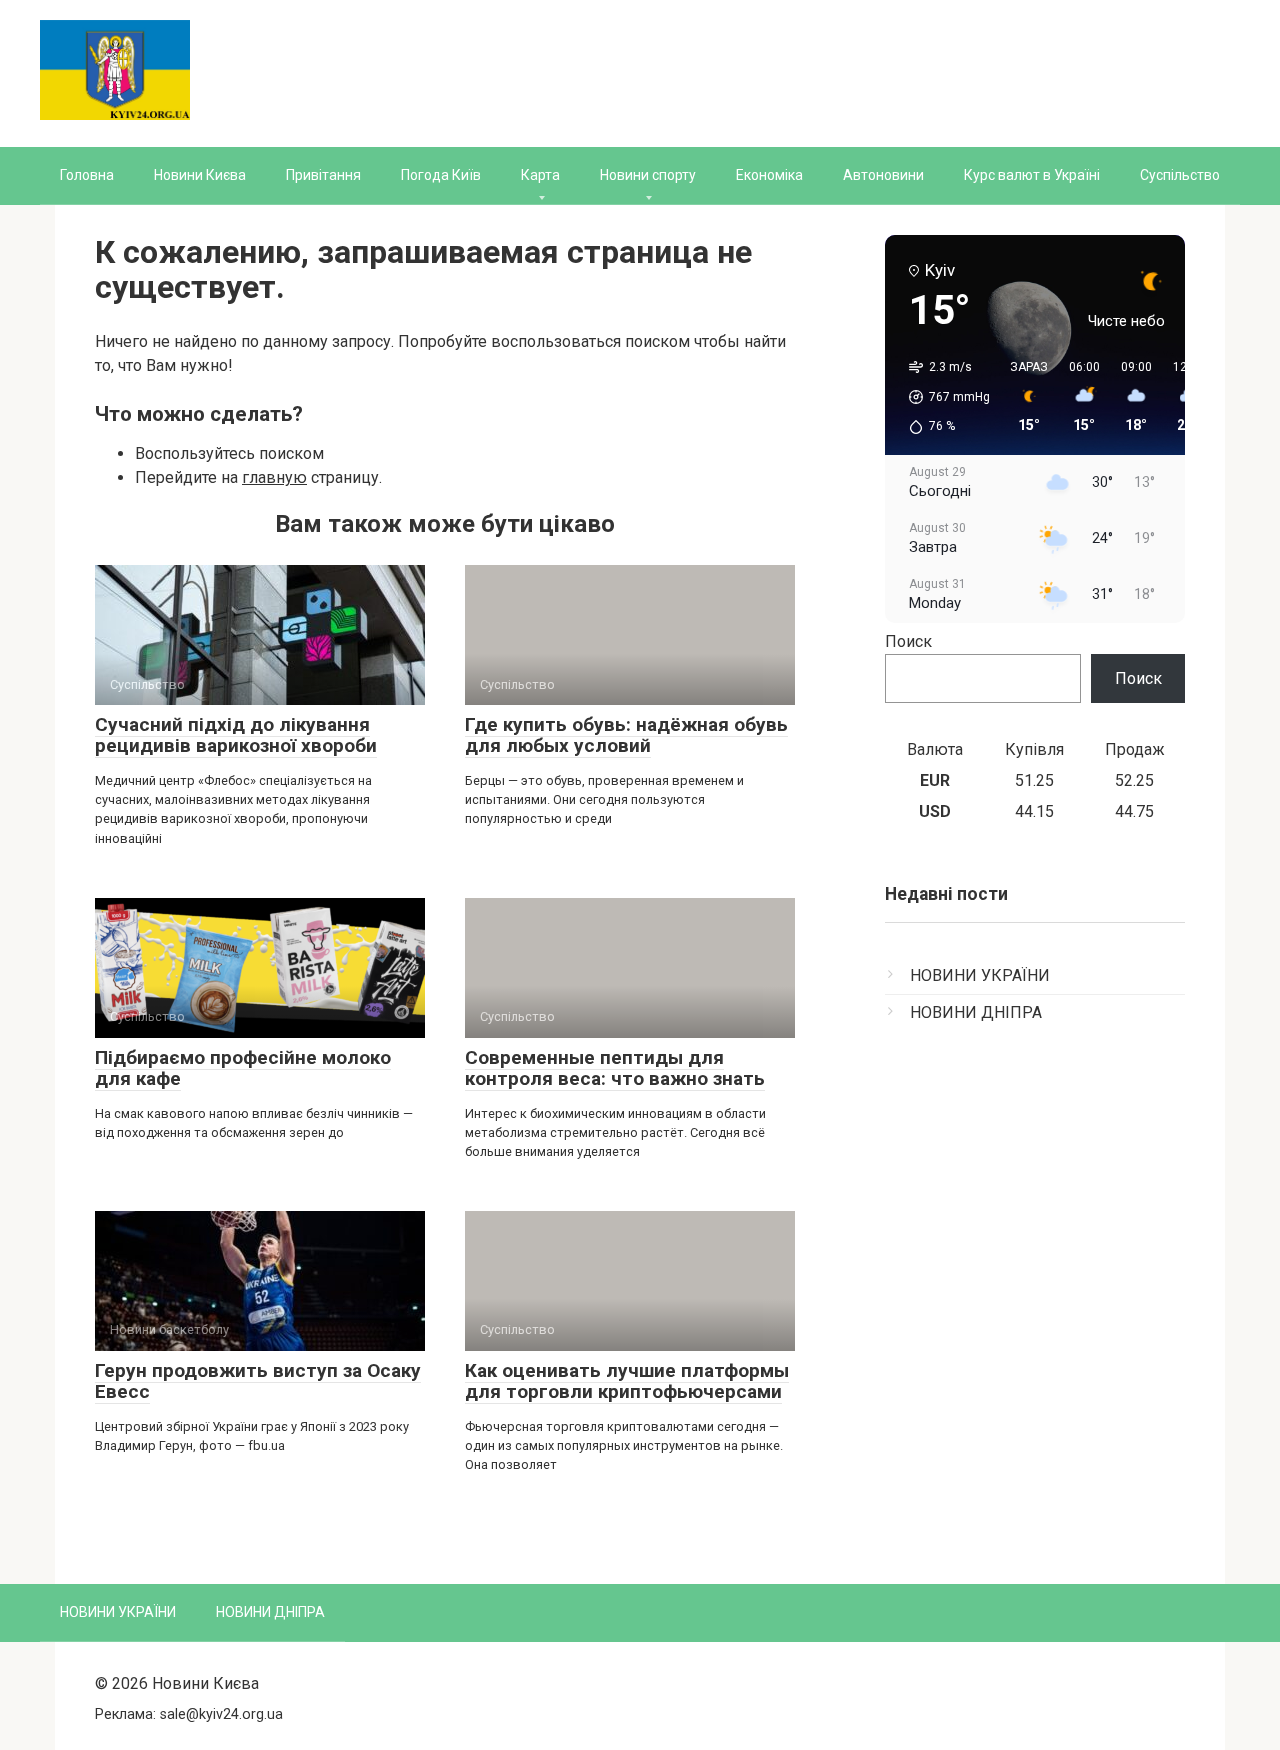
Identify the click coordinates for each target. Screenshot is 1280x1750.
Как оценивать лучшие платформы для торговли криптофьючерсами (627, 1381)
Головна (87, 175)
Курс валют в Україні (1032, 175)
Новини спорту (648, 175)
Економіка (769, 175)
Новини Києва (200, 175)
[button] (942, 397)
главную (274, 477)
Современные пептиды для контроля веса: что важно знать (615, 1068)
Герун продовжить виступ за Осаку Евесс (258, 1381)
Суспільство (1180, 175)
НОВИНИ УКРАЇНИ (980, 975)
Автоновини (883, 175)
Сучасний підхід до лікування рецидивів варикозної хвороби (236, 735)
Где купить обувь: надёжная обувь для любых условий (626, 735)
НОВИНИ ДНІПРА (976, 1012)
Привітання (323, 175)
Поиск (908, 641)
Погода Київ (441, 175)
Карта (540, 175)
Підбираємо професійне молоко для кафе (243, 1068)
